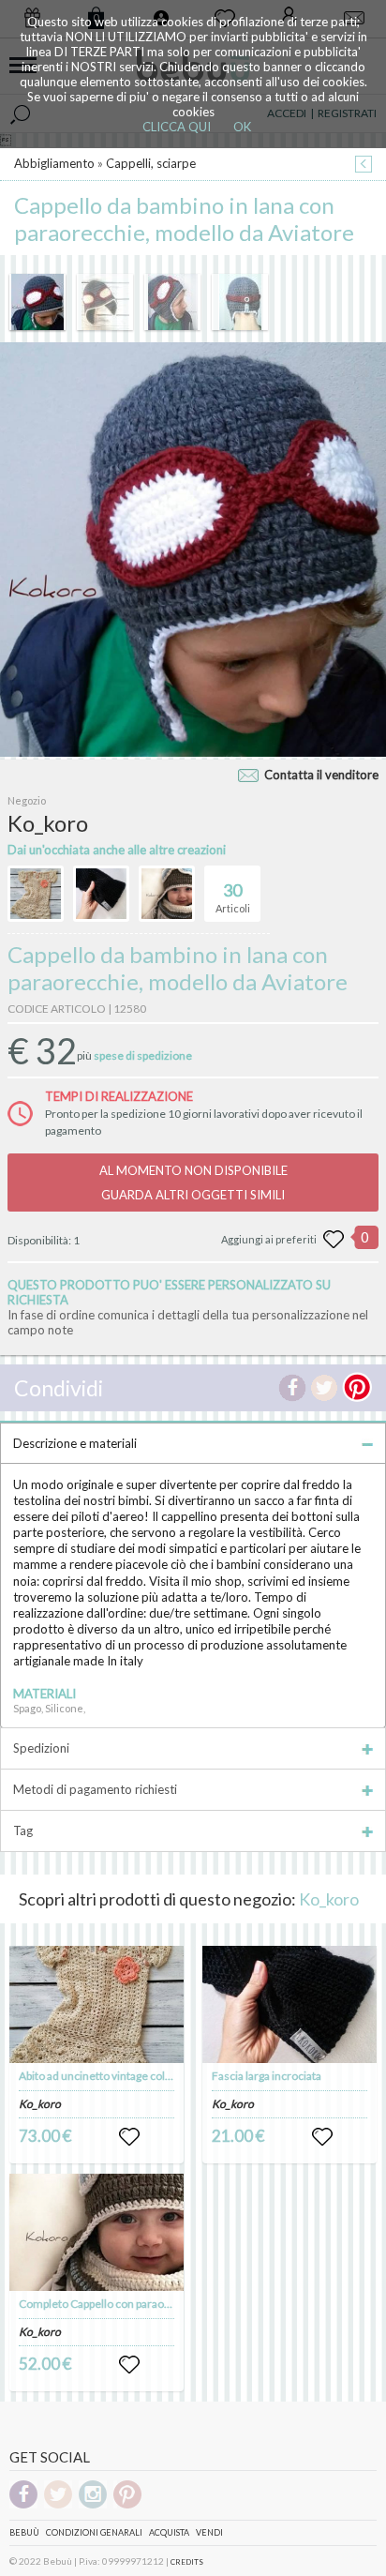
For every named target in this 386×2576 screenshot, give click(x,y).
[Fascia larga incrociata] (289, 2004)
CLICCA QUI (177, 127)
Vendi (209, 2532)
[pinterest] (127, 2505)
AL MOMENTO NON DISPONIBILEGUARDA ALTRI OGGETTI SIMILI (193, 1183)
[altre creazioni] (36, 894)
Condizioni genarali (94, 2532)
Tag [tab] (23, 1830)
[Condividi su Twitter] (324, 1388)
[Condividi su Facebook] (292, 1388)
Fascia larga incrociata (267, 2076)
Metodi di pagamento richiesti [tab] (95, 1789)
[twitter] (58, 2505)
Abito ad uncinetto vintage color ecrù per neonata (141, 2076)
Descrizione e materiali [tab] (75, 1443)
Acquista (169, 2532)
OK (242, 127)
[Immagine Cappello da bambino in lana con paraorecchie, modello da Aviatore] (37, 302)
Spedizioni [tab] (41, 1748)
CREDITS (187, 2562)
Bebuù (24, 2532)
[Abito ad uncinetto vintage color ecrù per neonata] (96, 2004)
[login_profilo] (129, 2137)
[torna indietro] (364, 166)
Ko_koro (329, 1899)
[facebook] (23, 2505)
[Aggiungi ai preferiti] (334, 1240)
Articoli (233, 897)
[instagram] (93, 2505)
